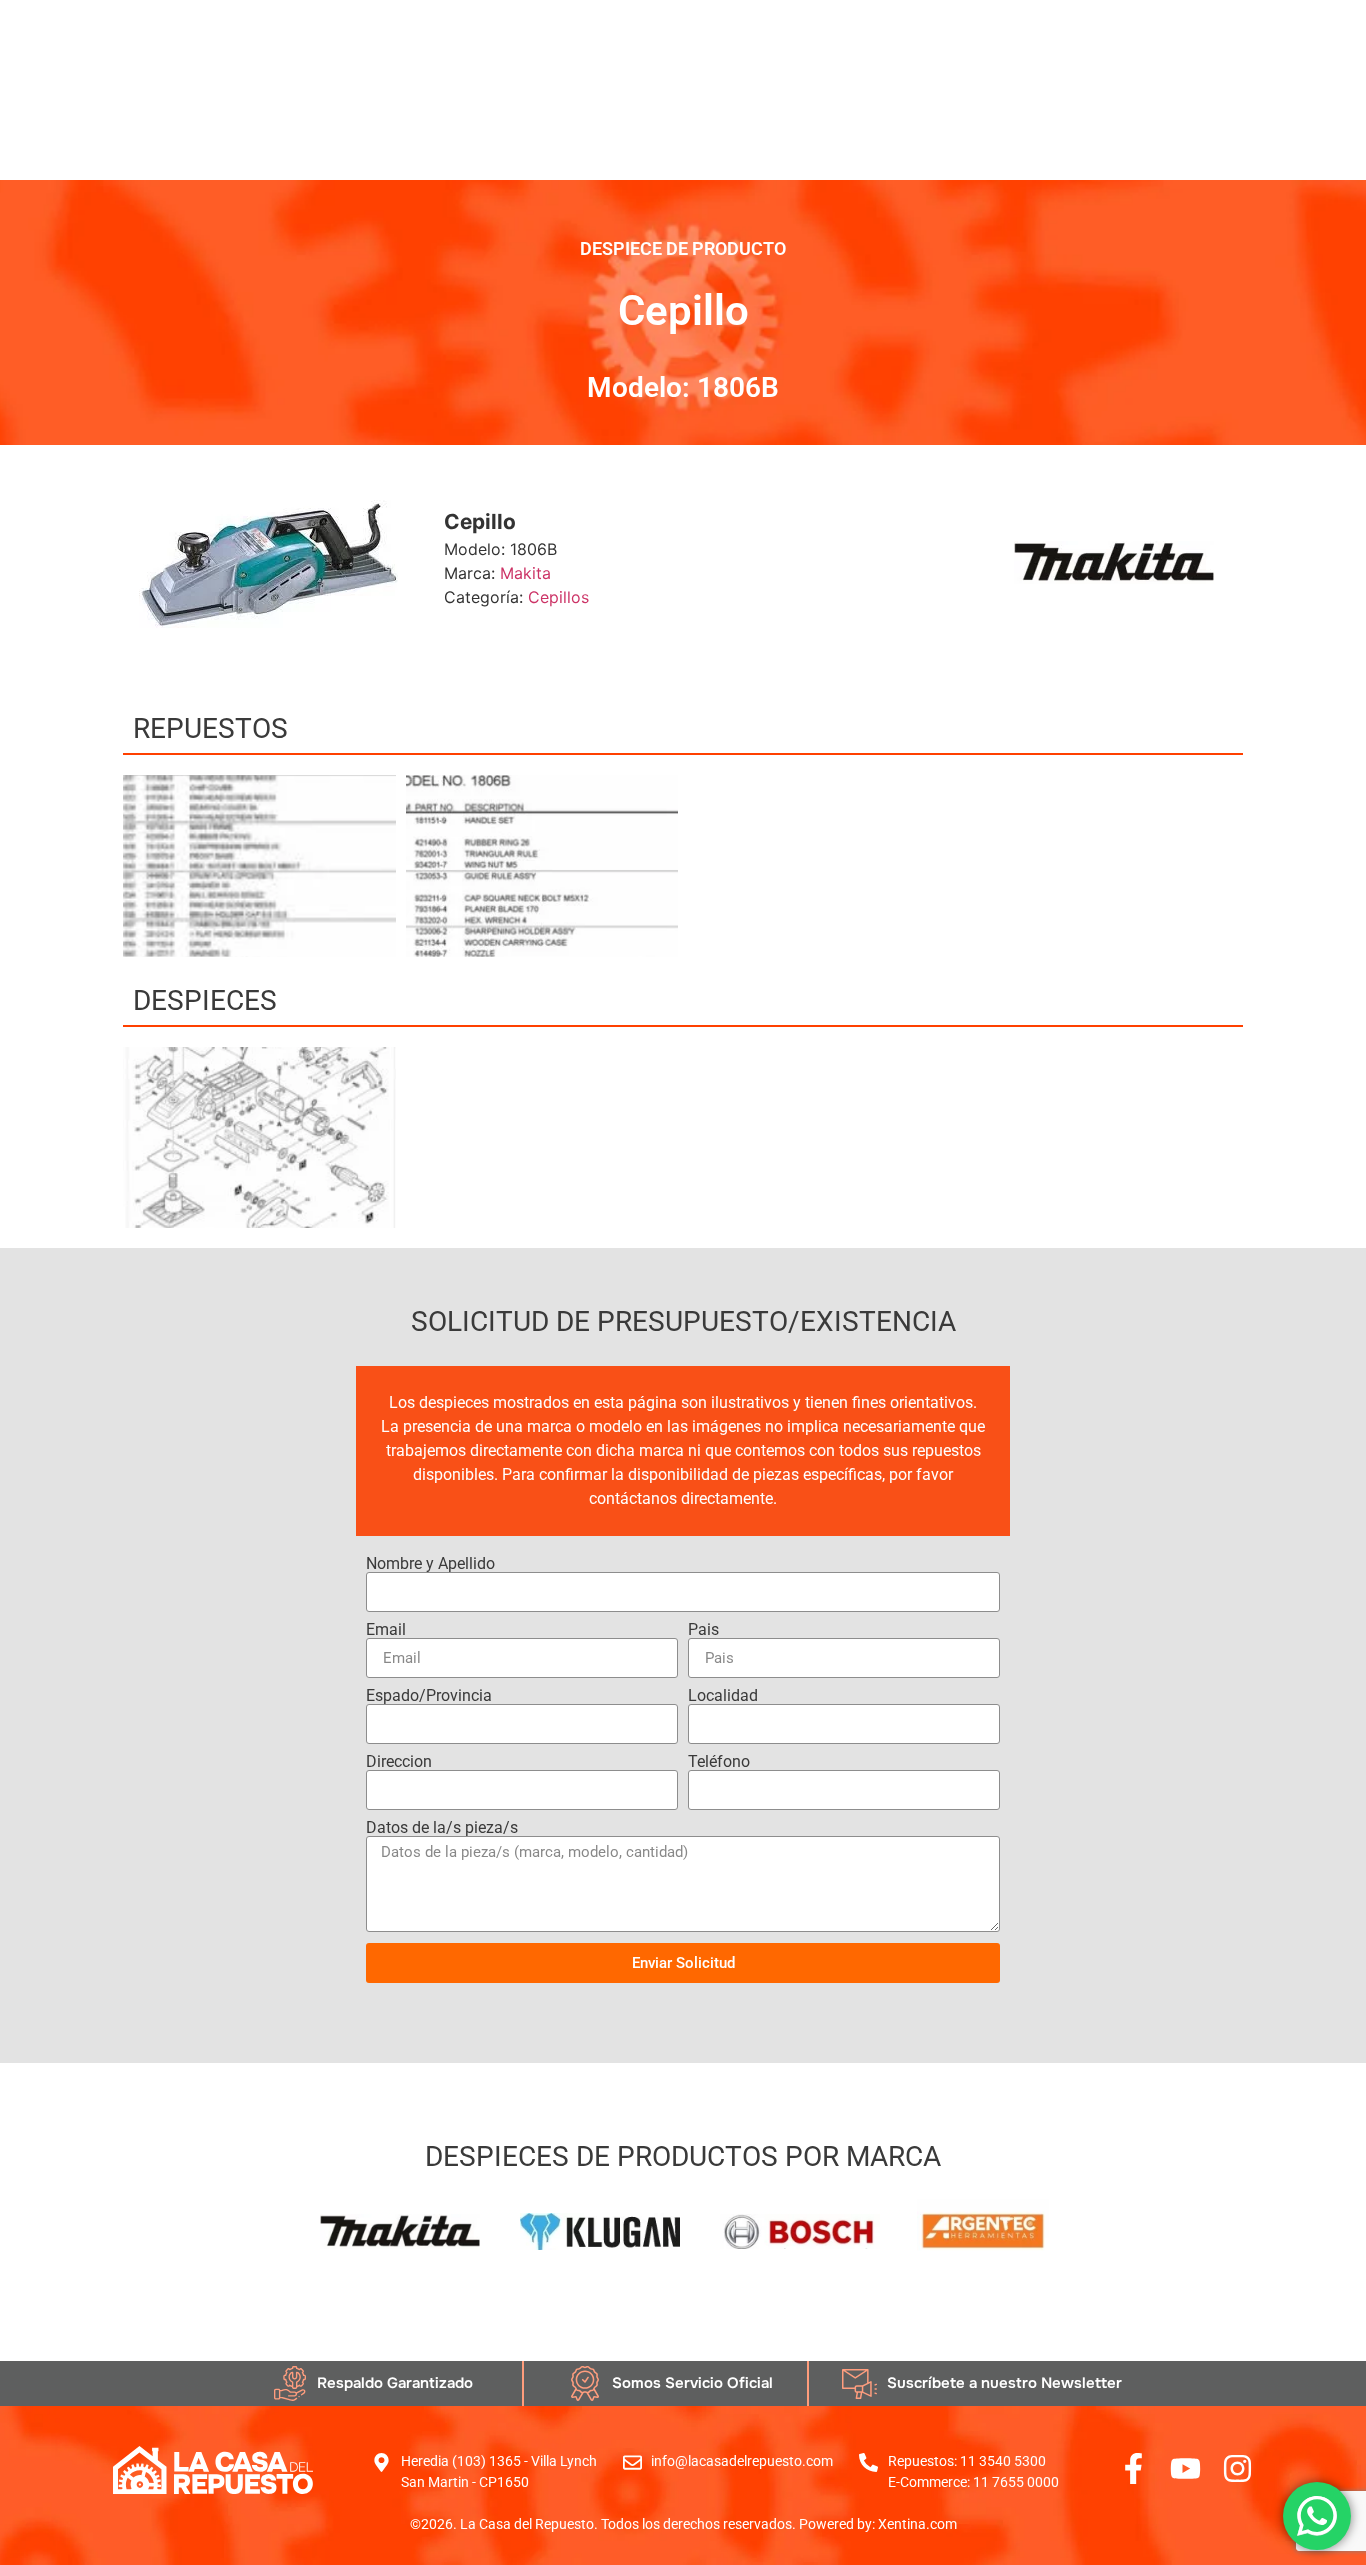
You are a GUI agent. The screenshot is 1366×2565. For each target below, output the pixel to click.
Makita (525, 573)
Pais (703, 1630)
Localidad (723, 1696)
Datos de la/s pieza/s (442, 1828)
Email (386, 1630)
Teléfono (719, 1762)
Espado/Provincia (429, 1696)
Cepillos (558, 597)
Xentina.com (917, 2524)
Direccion (399, 1762)
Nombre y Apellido (430, 1564)
